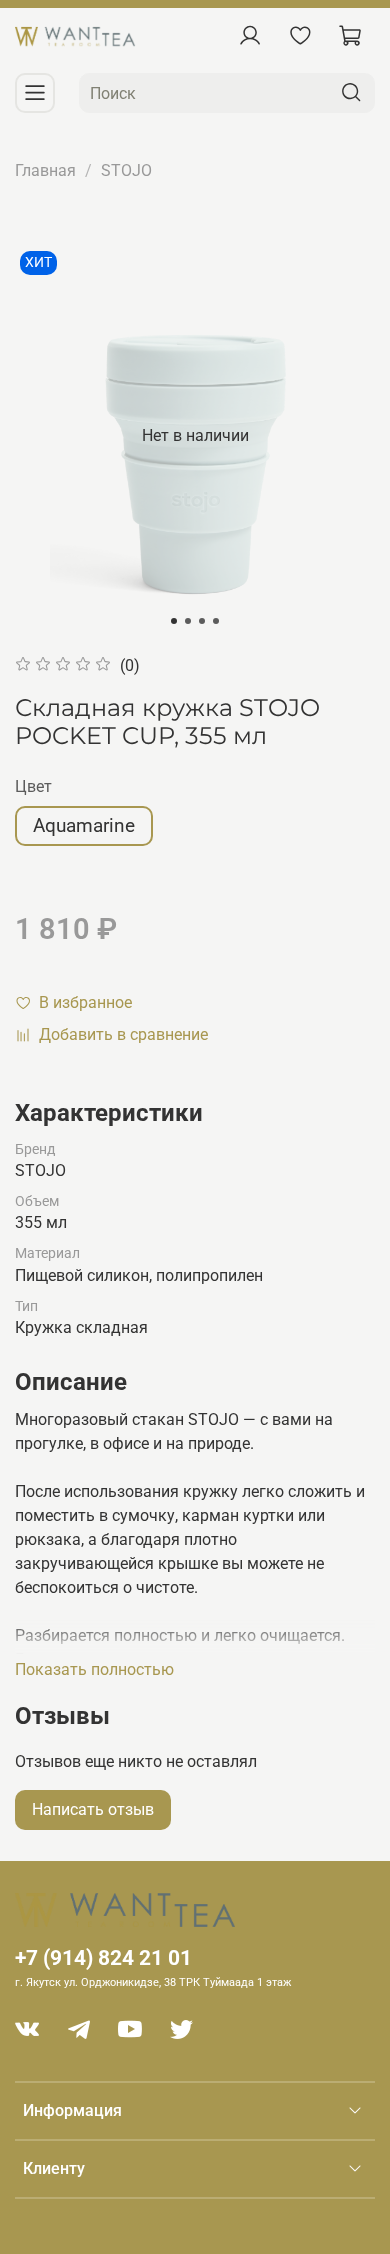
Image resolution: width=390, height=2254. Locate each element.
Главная (45, 170)
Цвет (33, 786)
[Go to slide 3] (202, 621)
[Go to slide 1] (174, 621)
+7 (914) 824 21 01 (103, 1958)
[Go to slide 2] (188, 621)
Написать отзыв (93, 1809)
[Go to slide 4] (216, 621)
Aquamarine (84, 825)
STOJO (126, 170)
